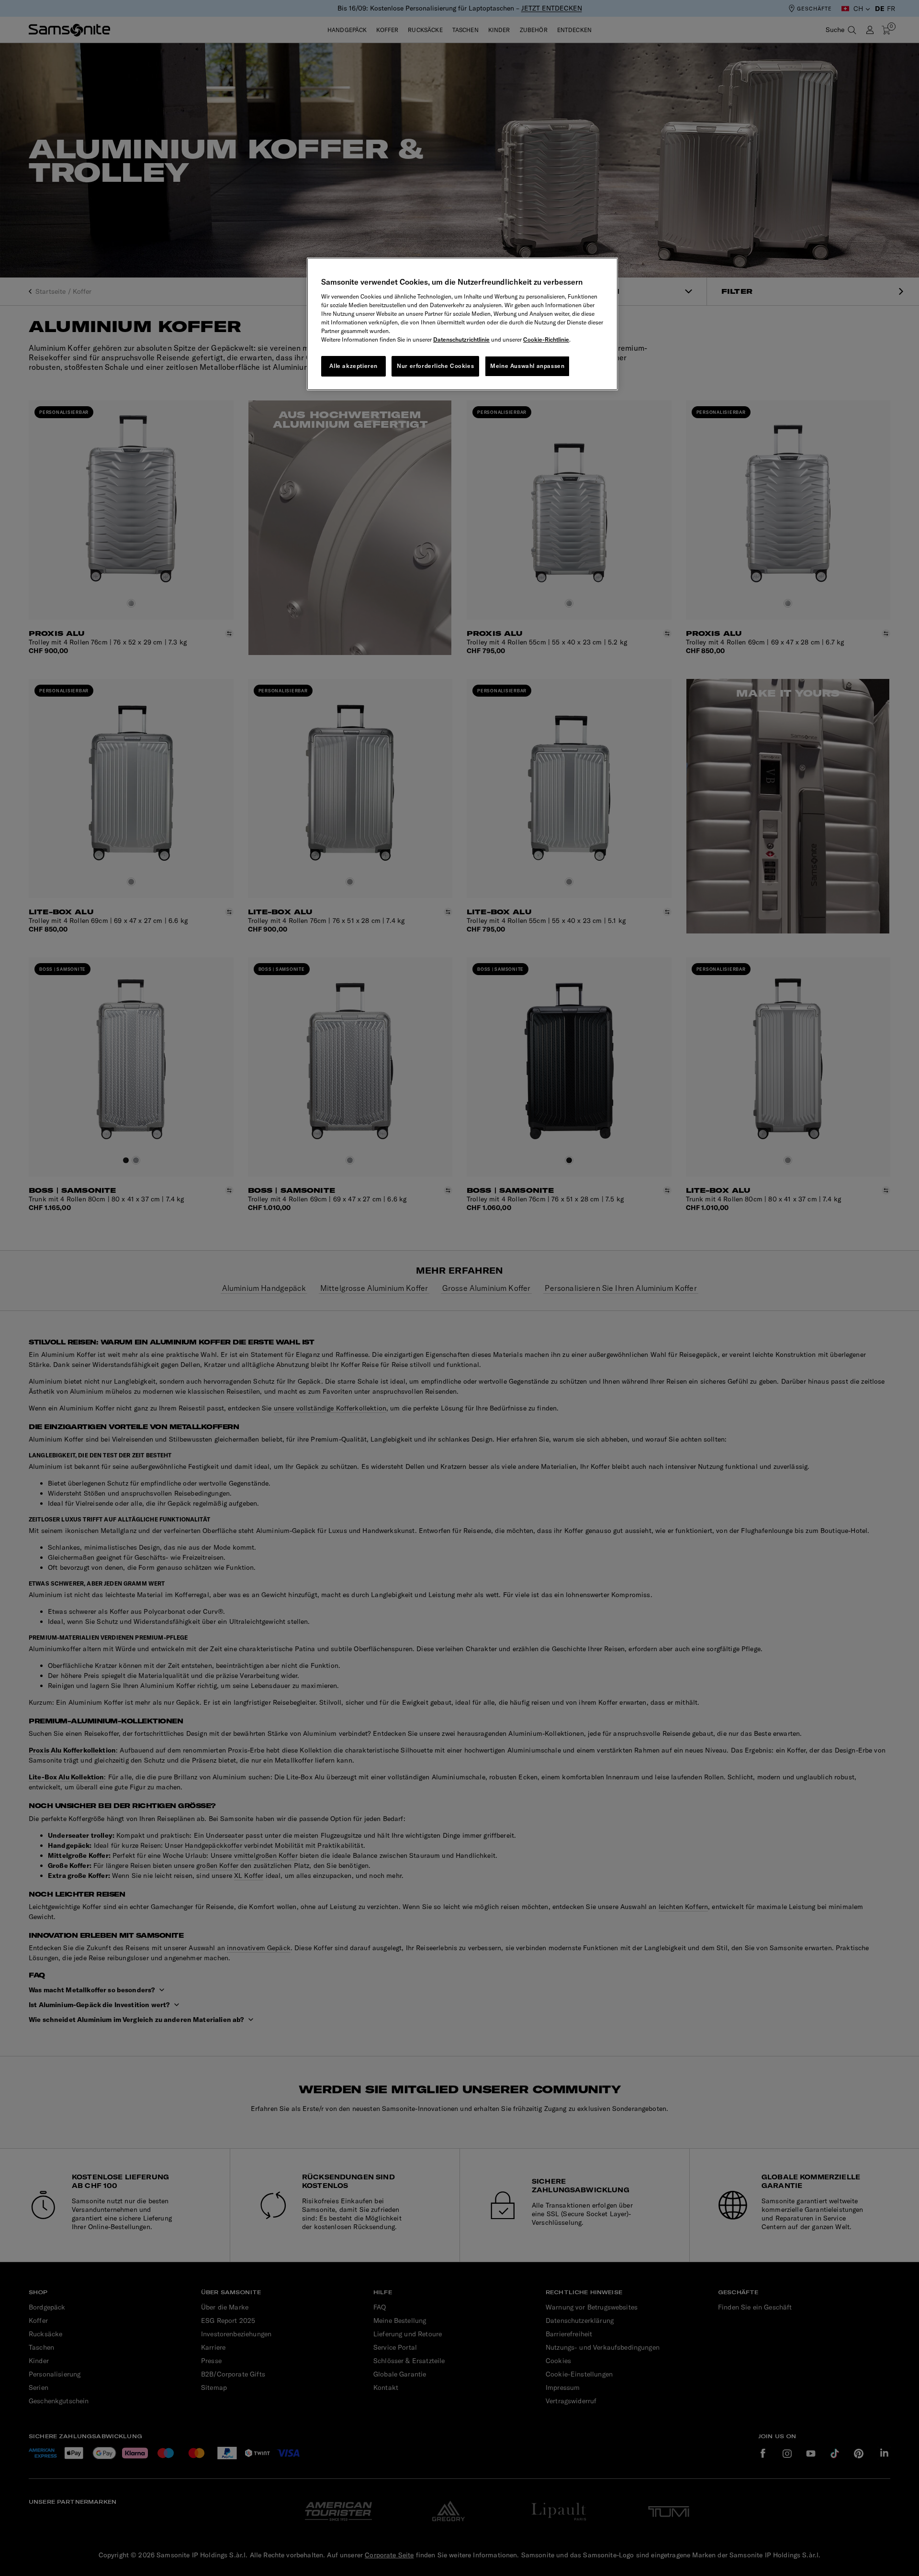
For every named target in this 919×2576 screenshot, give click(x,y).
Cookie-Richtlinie (546, 339)
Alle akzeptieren (353, 366)
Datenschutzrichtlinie (461, 339)
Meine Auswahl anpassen (527, 366)
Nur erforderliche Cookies (435, 366)
